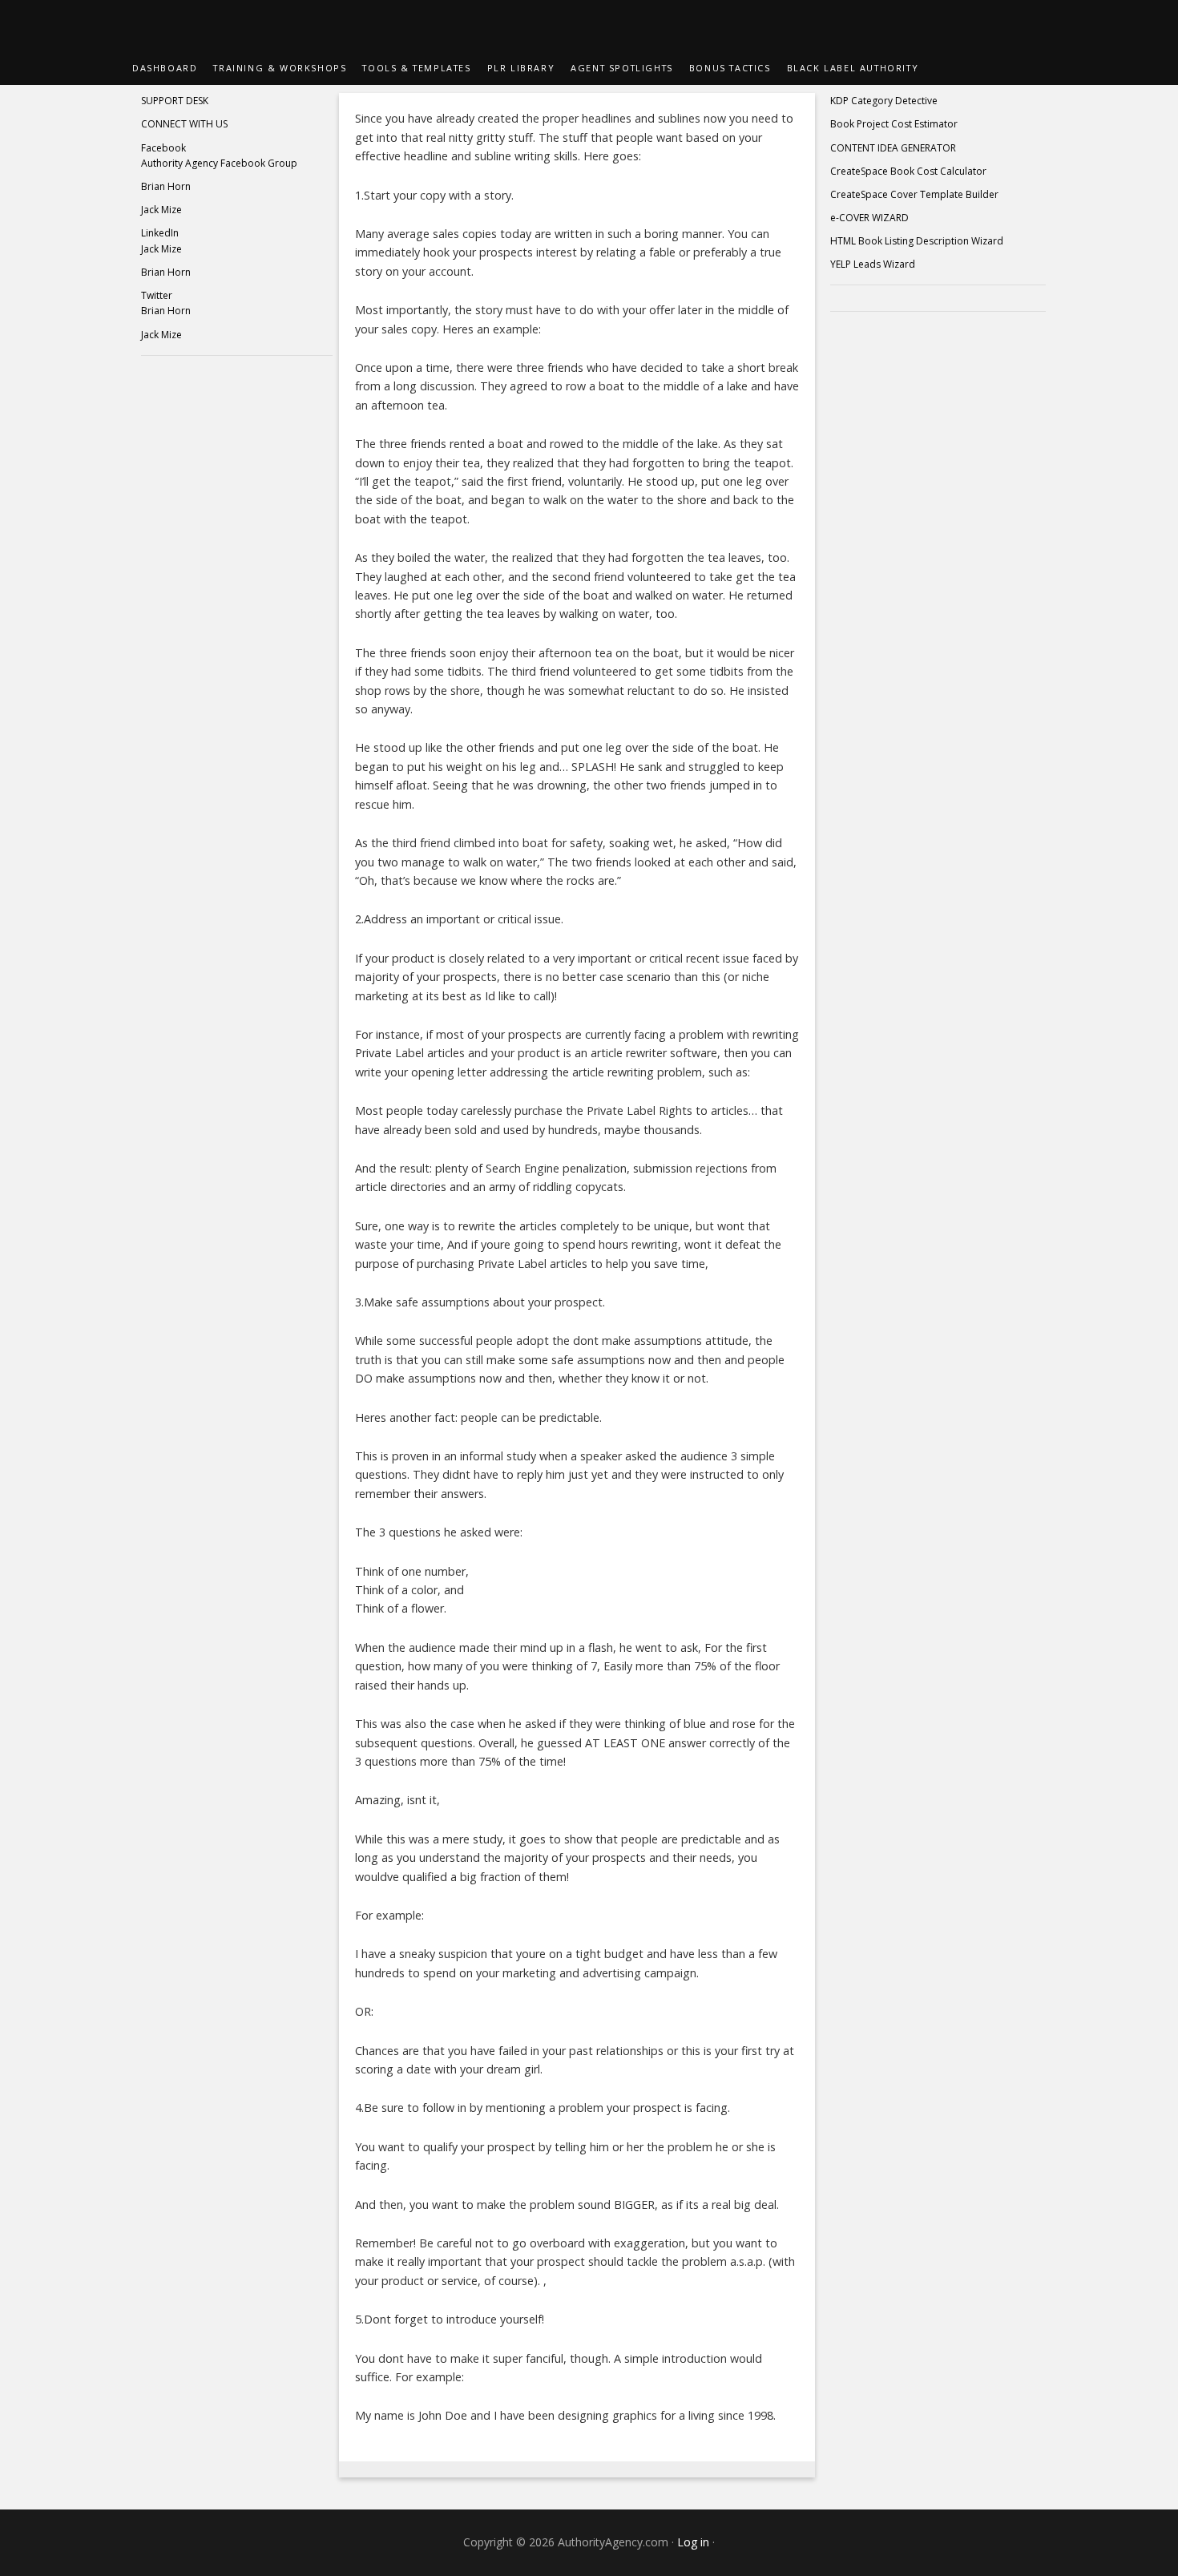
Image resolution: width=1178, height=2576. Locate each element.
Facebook (163, 148)
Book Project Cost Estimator (894, 124)
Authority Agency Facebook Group (219, 163)
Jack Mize (161, 210)
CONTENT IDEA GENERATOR (893, 148)
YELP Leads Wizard (873, 264)
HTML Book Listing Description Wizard (917, 241)
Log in (693, 2542)
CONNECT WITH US (184, 124)
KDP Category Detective (884, 101)
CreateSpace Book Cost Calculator (908, 171)
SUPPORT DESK (175, 101)
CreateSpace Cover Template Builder (914, 194)
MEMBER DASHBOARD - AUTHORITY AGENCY (589, 26)
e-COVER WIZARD (869, 218)
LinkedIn (160, 233)
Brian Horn (166, 186)
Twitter (157, 295)
